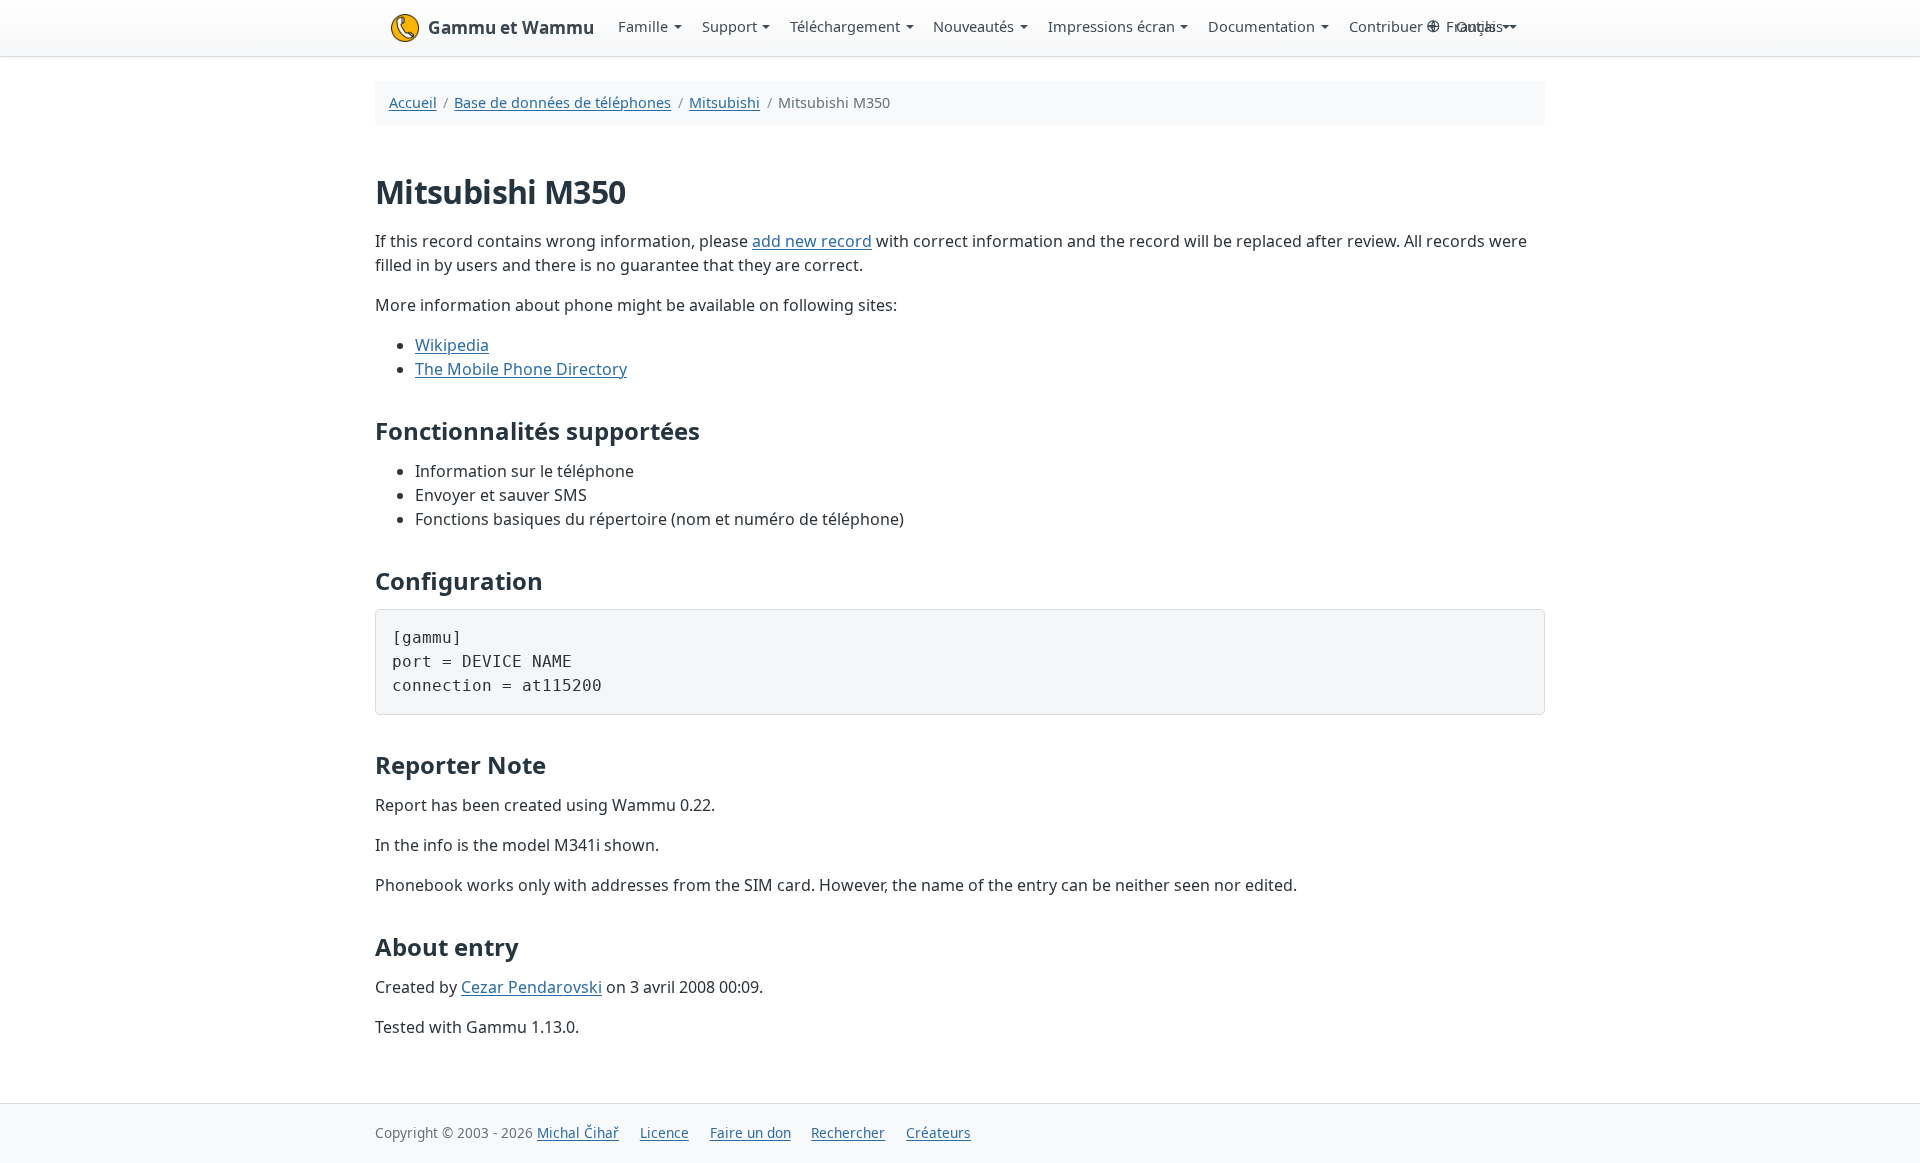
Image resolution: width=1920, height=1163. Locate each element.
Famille (643, 26)
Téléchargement (845, 26)
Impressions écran (1111, 26)
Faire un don (750, 1132)
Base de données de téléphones (562, 102)
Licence (664, 1132)
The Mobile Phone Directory (521, 369)
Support (729, 26)
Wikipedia (452, 345)
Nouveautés (973, 26)
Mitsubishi (724, 102)
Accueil (413, 102)
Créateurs (938, 1132)
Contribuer (1386, 26)
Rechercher (848, 1132)
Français (1474, 26)
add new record (812, 241)
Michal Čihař (578, 1132)
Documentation (1261, 26)
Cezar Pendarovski (531, 987)
